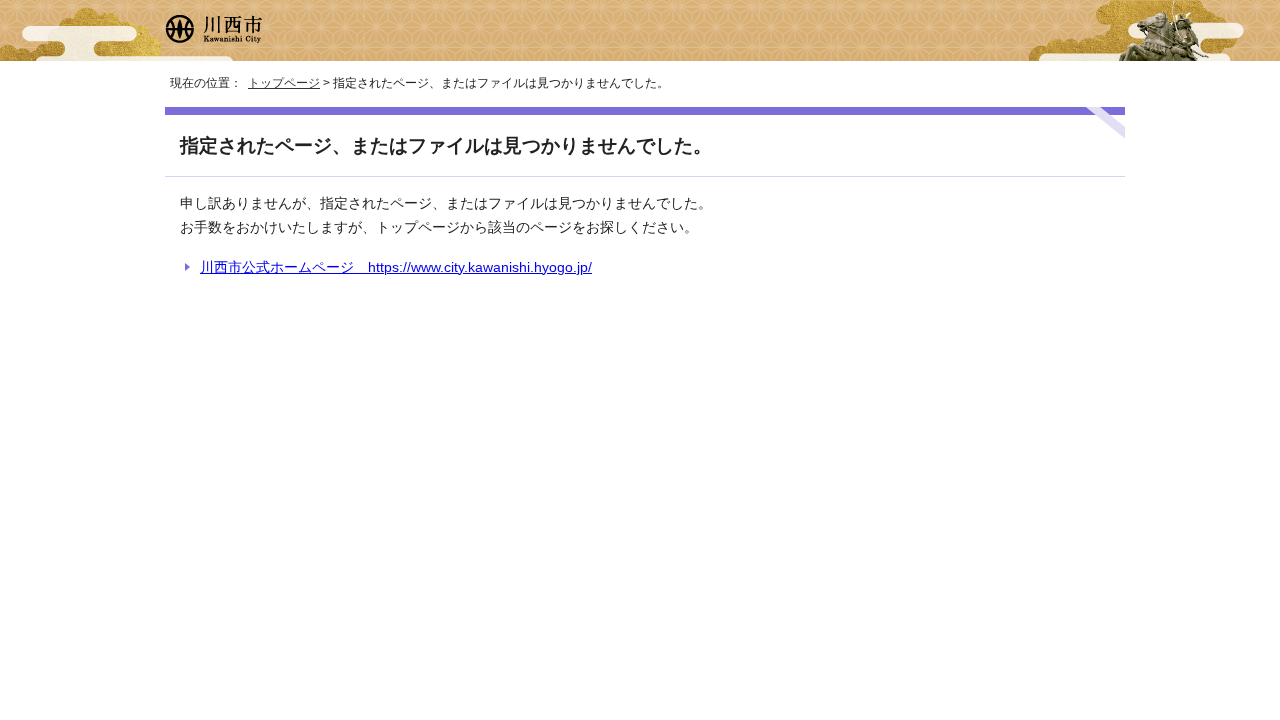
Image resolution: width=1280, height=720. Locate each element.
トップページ (284, 83)
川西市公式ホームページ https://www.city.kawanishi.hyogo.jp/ (396, 267)
